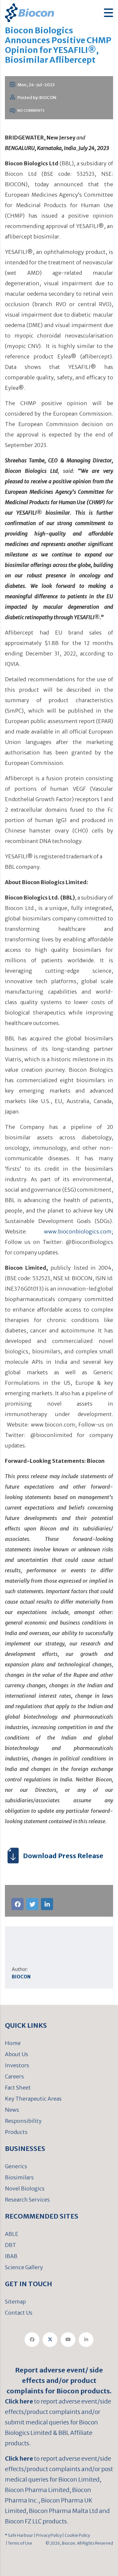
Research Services (27, 2200)
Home (13, 2043)
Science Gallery (24, 2267)
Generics (16, 2166)
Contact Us (19, 2313)
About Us (17, 2054)
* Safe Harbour (19, 2535)
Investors (17, 2065)
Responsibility (23, 2121)
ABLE (12, 2234)
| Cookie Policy (76, 2535)
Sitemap (15, 2302)
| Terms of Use (19, 2543)
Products (16, 2132)
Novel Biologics (25, 2188)
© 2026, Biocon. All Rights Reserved (79, 2543)
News (12, 2110)
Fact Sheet (18, 2088)
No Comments (31, 110)
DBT (10, 2245)
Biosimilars (19, 2177)
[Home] (29, 12)
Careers (14, 2076)
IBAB (11, 2256)
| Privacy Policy (47, 2535)
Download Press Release (63, 1856)
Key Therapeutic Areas (33, 2099)
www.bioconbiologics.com (78, 1231)
